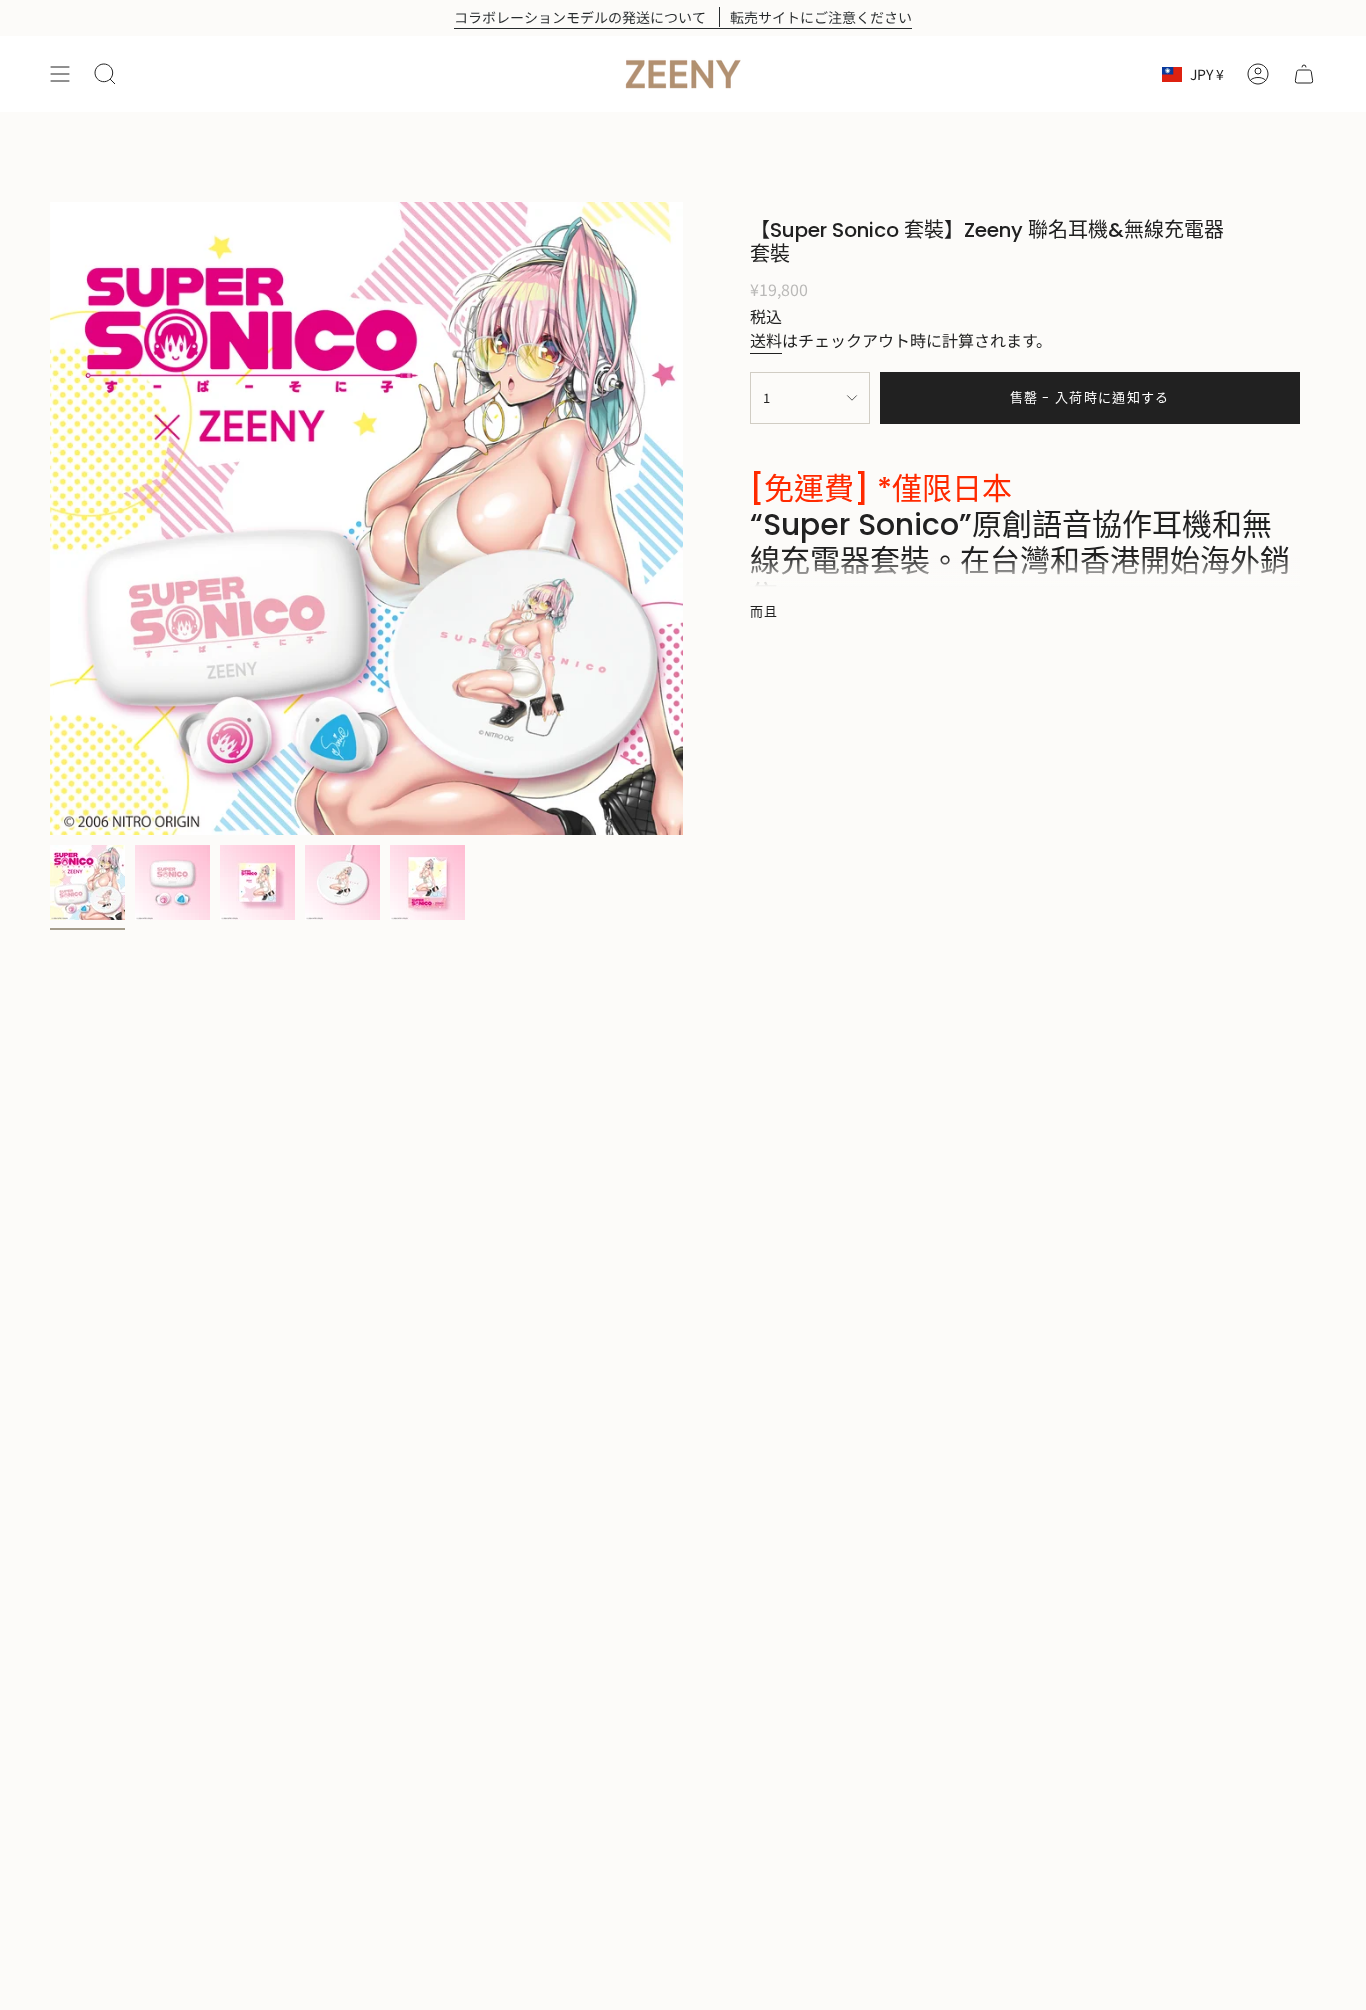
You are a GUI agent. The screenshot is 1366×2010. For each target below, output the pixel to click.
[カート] (1304, 74)
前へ (50, 519)
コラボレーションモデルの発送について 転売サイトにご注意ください (683, 17)
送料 (766, 340)
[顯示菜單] (60, 74)
